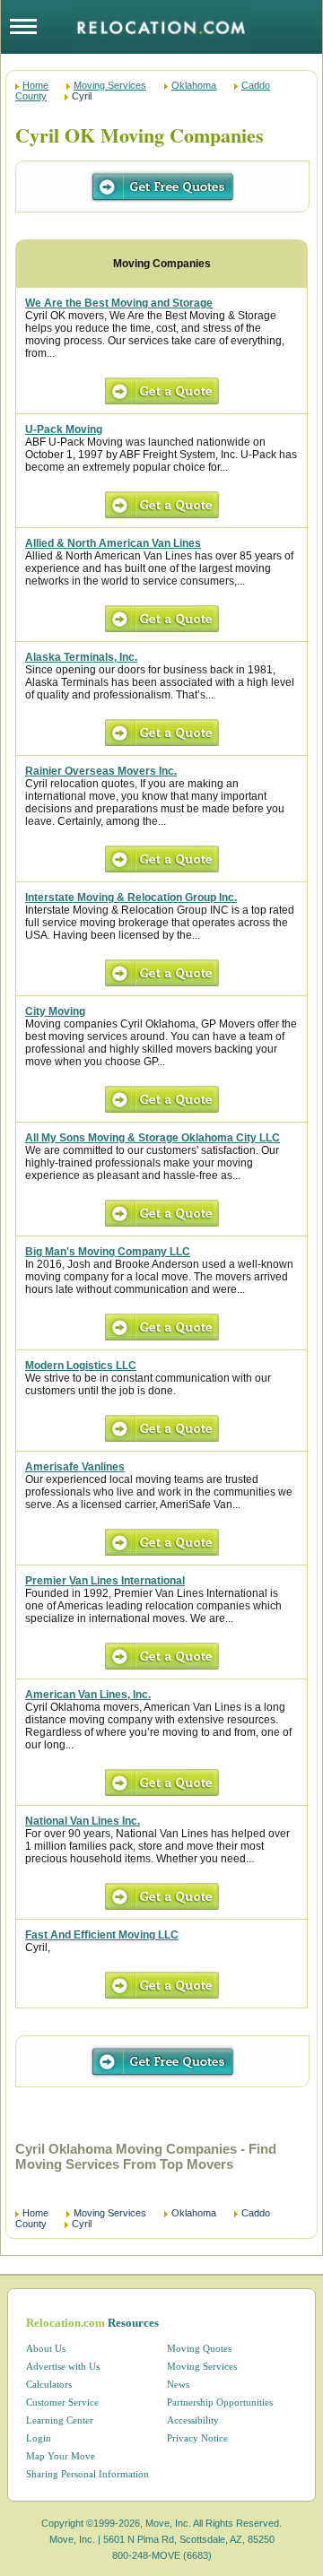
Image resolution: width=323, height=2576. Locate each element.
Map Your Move (61, 2456)
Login (39, 2438)
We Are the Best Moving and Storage (119, 303)
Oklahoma (194, 85)
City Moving (55, 1011)
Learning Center (60, 2420)
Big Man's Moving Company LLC (108, 1252)
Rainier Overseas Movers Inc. (101, 771)
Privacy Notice (197, 2438)
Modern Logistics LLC (81, 1366)
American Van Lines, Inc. (88, 1695)
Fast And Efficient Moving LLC (102, 1935)
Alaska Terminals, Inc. (81, 657)
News (178, 2384)
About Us (46, 2348)
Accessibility (193, 2420)
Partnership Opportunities (220, 2402)
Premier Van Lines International (105, 1581)
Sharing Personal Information (87, 2474)
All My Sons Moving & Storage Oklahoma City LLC (153, 1138)
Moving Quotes (199, 2348)
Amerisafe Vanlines (75, 1467)
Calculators (49, 2384)
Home (35, 85)
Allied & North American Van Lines (113, 543)
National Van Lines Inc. (83, 1821)
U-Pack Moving (64, 429)
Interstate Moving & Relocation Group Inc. (131, 898)
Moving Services (110, 85)
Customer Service (62, 2402)
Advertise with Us (63, 2366)
